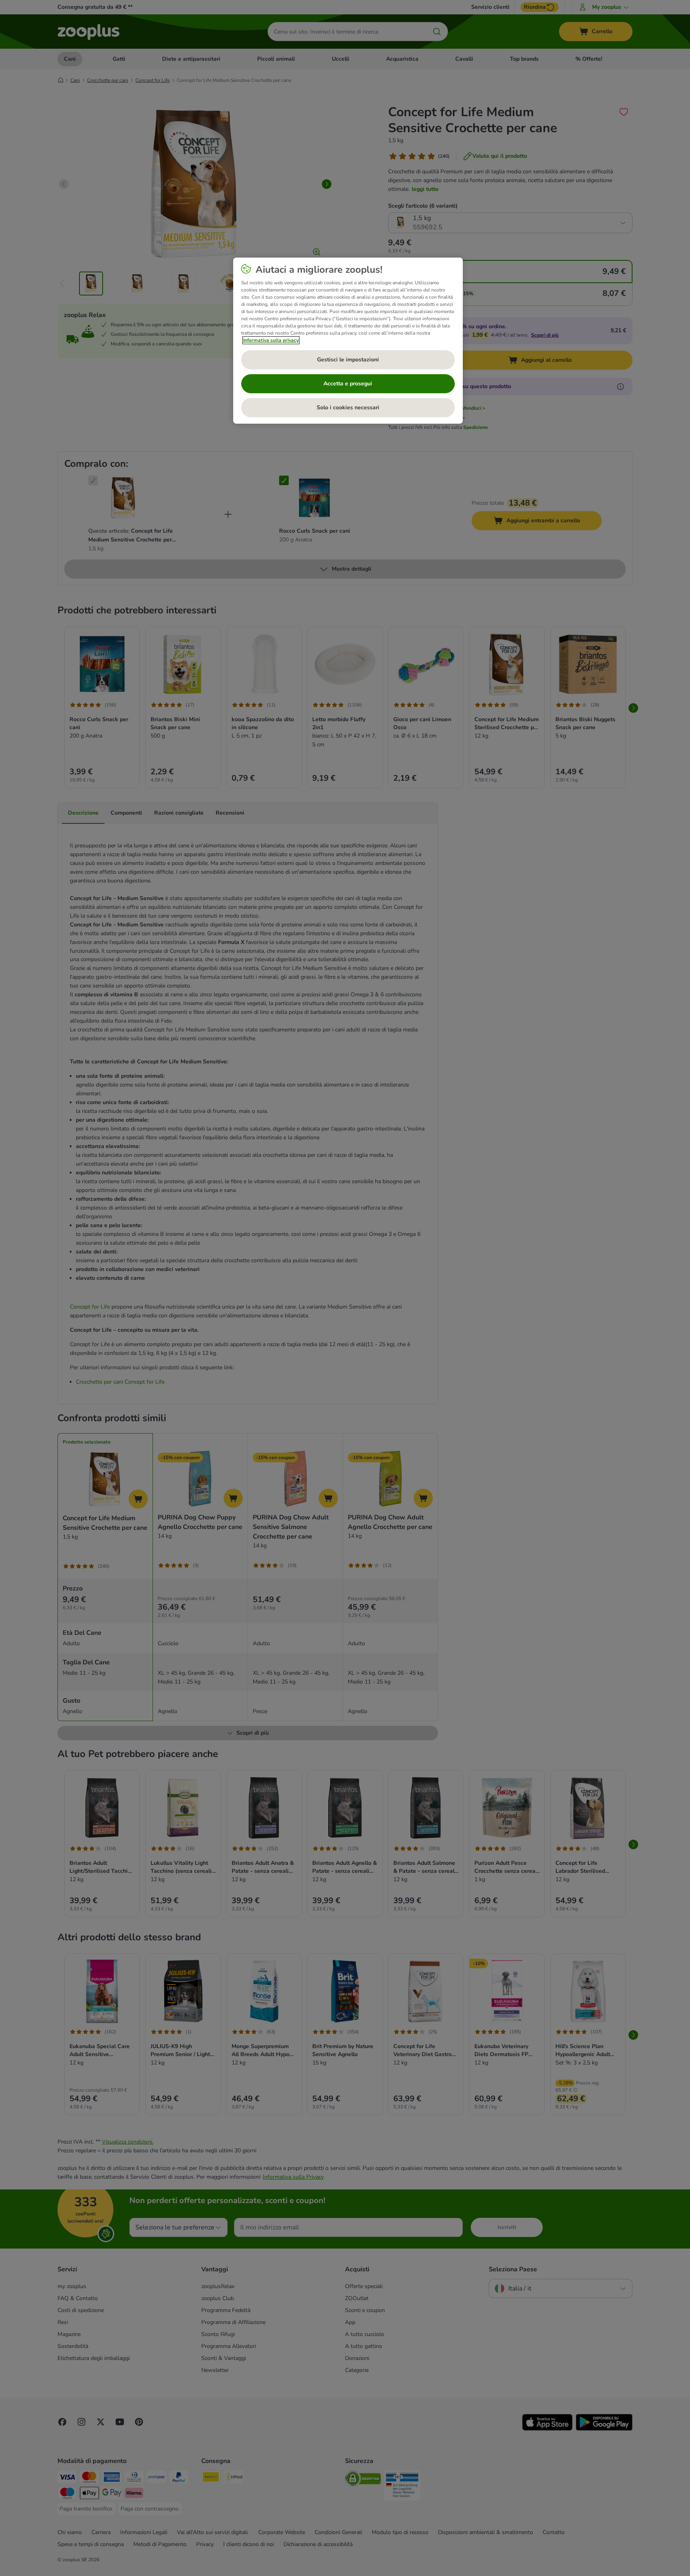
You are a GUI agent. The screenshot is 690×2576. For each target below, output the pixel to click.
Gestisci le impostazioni (348, 360)
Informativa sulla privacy (271, 340)
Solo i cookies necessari (348, 408)
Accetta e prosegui (348, 384)
